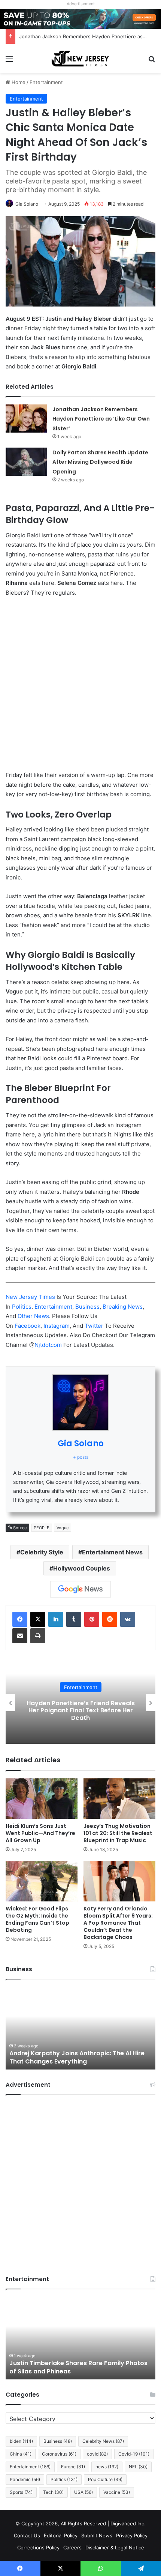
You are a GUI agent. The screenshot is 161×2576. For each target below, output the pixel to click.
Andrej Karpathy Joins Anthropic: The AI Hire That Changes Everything (77, 2057)
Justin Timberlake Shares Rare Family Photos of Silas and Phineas (78, 2367)
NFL (138, 2467)
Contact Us (27, 2535)
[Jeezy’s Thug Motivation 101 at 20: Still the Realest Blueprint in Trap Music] (119, 1799)
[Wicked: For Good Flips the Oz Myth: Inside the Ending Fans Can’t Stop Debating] (42, 1881)
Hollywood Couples (82, 1568)
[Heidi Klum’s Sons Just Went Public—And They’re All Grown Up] (42, 1799)
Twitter (95, 1326)
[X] (38, 1619)
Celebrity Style (42, 1552)
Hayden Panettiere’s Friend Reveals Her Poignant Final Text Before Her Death (81, 1710)
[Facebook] (20, 1619)
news (107, 2467)
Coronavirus (59, 2454)
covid (97, 2454)
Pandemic (25, 2479)
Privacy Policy (132, 2535)
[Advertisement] (80, 687)
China (21, 2454)
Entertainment (46, 82)
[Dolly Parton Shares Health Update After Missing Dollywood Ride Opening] (26, 462)
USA (83, 2492)
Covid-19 (134, 2454)
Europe (73, 2467)
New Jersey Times (30, 1297)
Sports (21, 2492)
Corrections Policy (38, 2547)
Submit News (97, 2535)
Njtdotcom (49, 1345)
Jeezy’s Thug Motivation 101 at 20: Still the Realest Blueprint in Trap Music (118, 1833)
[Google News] (80, 1589)
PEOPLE (42, 1528)
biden (21, 2441)
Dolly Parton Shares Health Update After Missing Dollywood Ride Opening (100, 462)
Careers (72, 2547)
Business (87, 1307)
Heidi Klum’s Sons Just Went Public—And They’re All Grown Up (40, 1833)
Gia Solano (27, 204)
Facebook (28, 1326)
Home (18, 82)
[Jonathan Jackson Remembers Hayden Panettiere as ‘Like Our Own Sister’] (26, 419)
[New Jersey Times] (80, 59)
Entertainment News (112, 1552)
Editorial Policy (61, 2535)
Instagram (57, 1326)
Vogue (63, 1528)
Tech (53, 2492)
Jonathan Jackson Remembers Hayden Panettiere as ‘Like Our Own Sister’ (101, 419)
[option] (80, 1703)
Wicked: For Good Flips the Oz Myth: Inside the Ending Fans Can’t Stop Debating (37, 1919)
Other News (33, 1316)
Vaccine (117, 2492)
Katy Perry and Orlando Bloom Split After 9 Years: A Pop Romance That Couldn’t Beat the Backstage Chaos (118, 1923)
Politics (22, 1307)
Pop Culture (105, 2479)
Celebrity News (103, 2441)
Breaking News (123, 1307)
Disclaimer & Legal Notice (115, 2547)
